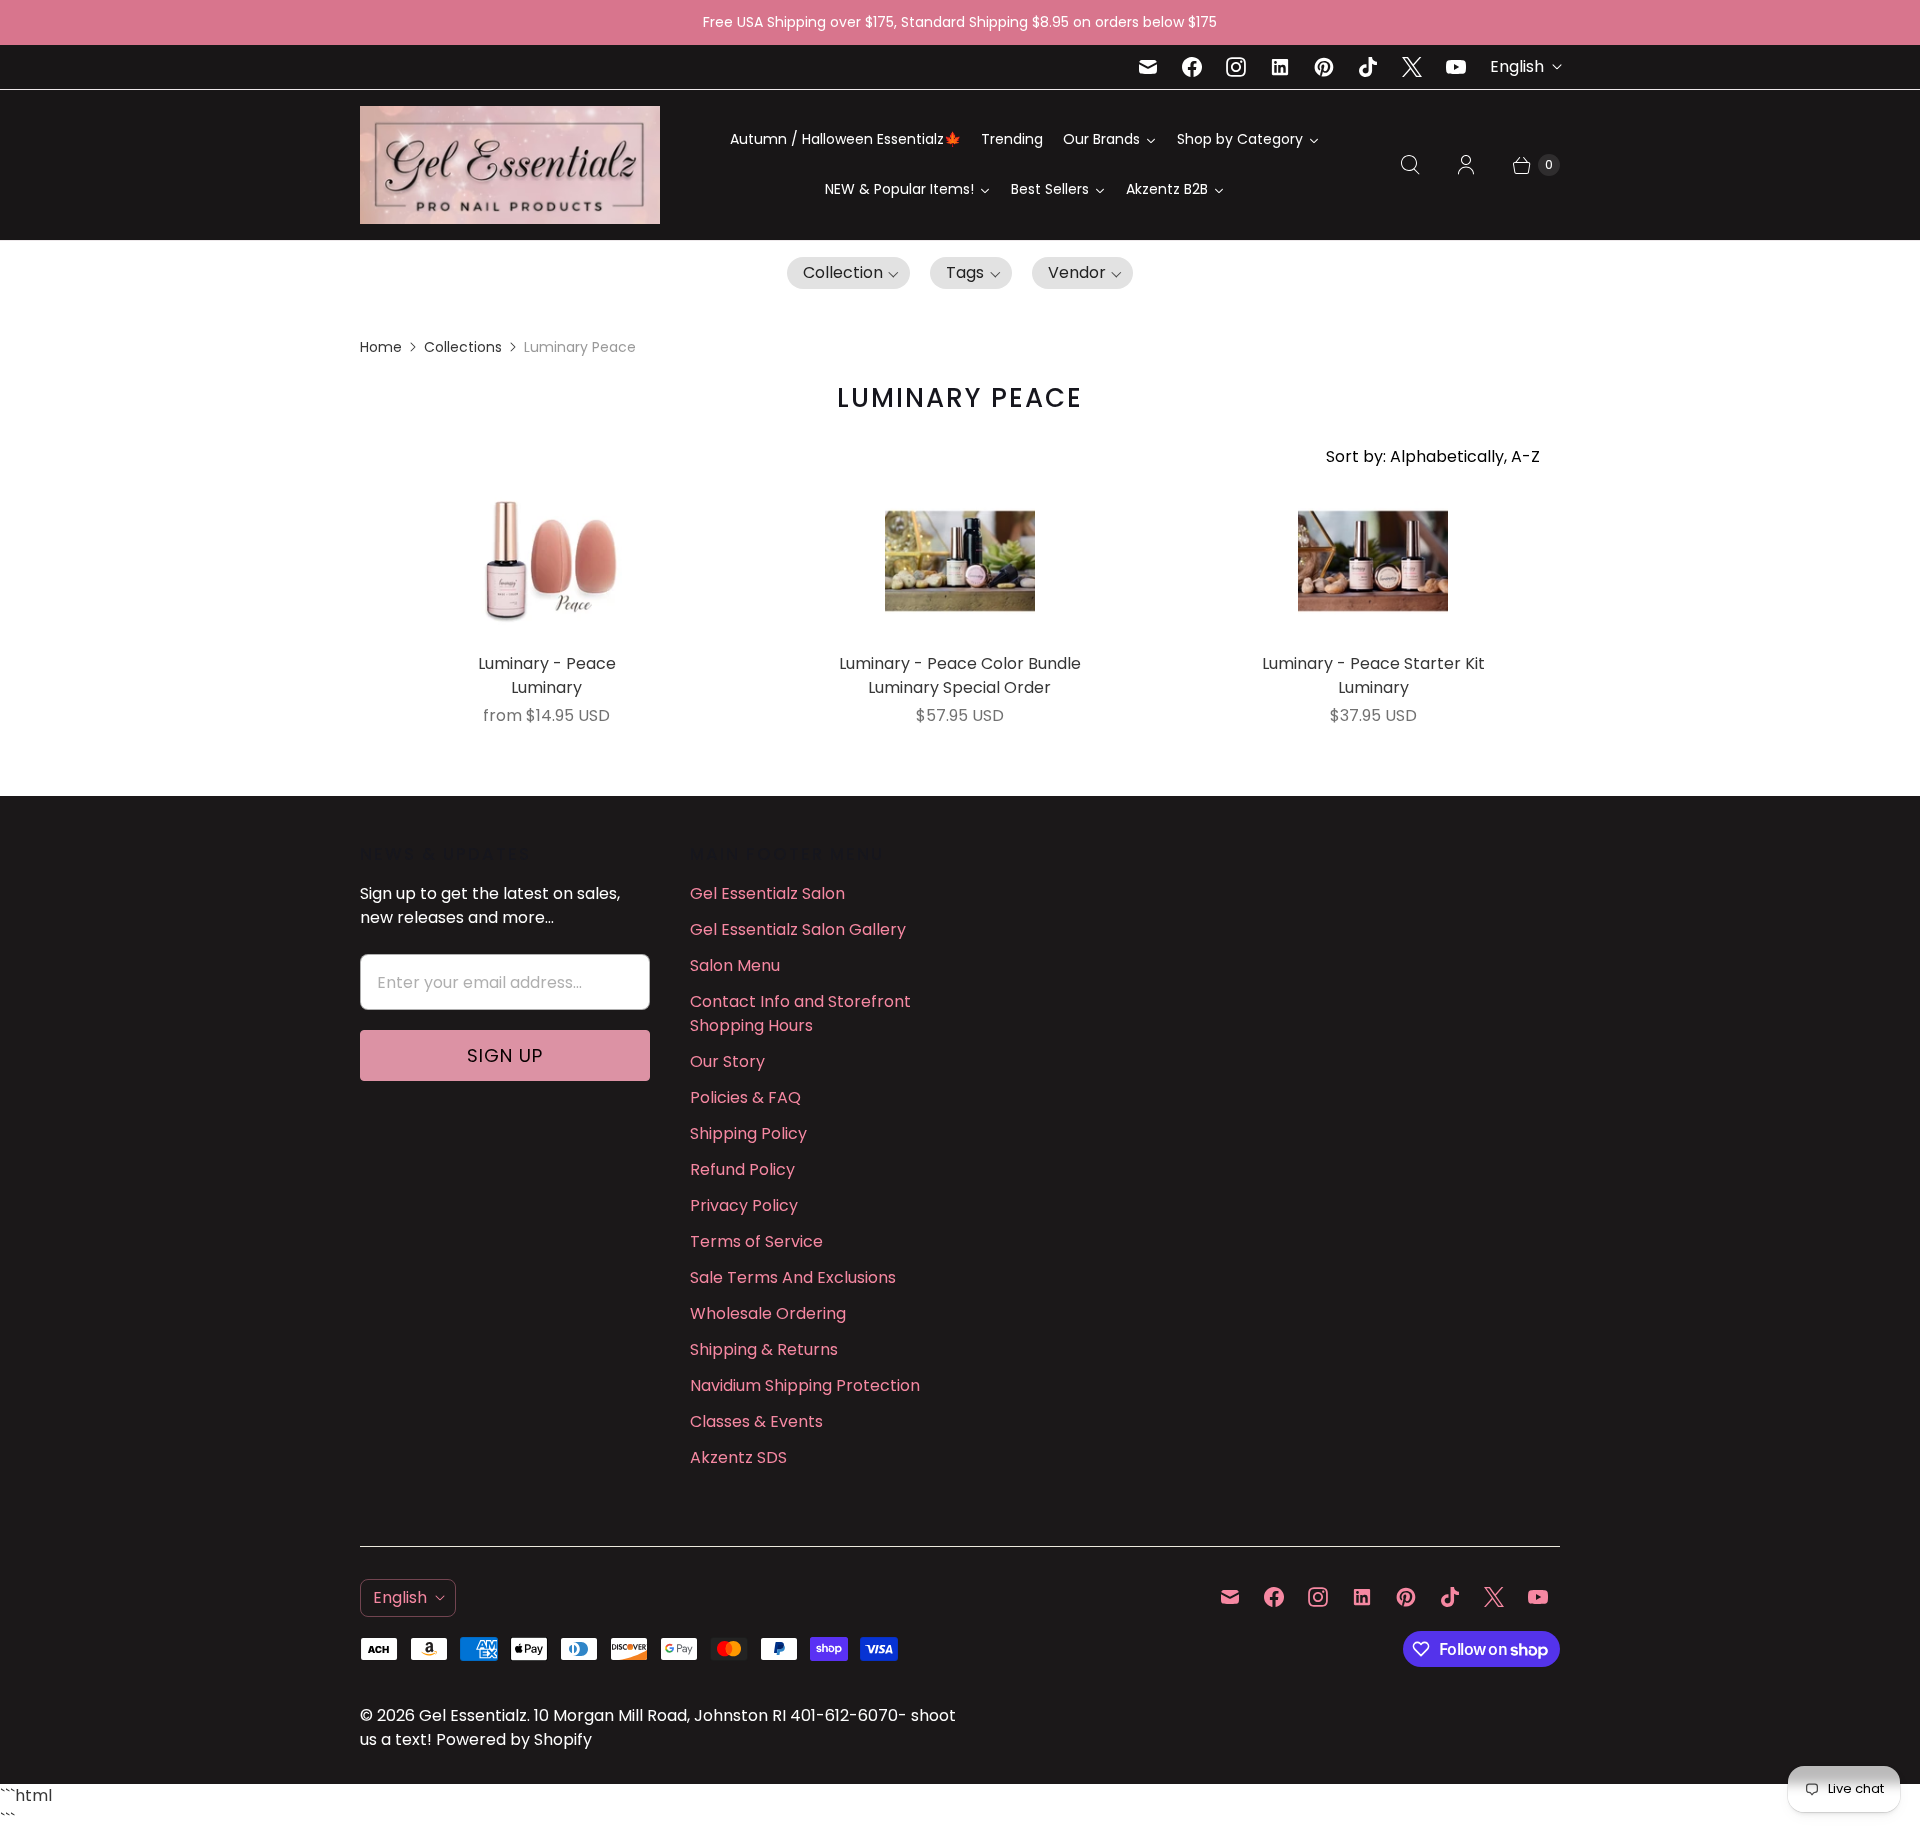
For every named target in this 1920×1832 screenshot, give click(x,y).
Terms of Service (756, 1241)
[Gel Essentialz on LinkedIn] (1280, 67)
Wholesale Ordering (768, 1313)
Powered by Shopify (514, 1739)
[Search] (1410, 165)
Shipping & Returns (764, 1349)
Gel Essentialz (473, 1715)
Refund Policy (742, 1169)
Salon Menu (735, 965)
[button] (849, 273)
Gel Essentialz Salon (767, 893)
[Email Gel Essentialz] (1148, 67)
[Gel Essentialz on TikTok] (1368, 67)
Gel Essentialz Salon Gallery (798, 929)
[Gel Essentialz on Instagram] (1236, 67)
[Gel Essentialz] (510, 165)
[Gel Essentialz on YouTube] (1456, 67)
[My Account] (1466, 165)
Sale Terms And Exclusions (793, 1277)
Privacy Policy (744, 1205)
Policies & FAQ (745, 1097)
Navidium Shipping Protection (805, 1385)
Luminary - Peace (547, 663)
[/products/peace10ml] (547, 561)
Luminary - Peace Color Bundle (960, 663)
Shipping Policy (748, 1133)
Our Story (727, 1061)
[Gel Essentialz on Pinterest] (1324, 67)
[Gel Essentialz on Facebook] (1192, 67)
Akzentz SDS (738, 1457)
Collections (463, 347)
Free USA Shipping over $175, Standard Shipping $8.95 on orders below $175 (960, 22)
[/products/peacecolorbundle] (960, 561)
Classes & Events (756, 1421)
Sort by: (1433, 456)
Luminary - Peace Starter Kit (1373, 663)
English (1517, 66)
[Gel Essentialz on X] (1412, 67)
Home (381, 347)
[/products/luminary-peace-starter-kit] (1373, 561)
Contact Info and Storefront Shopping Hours (800, 1013)
